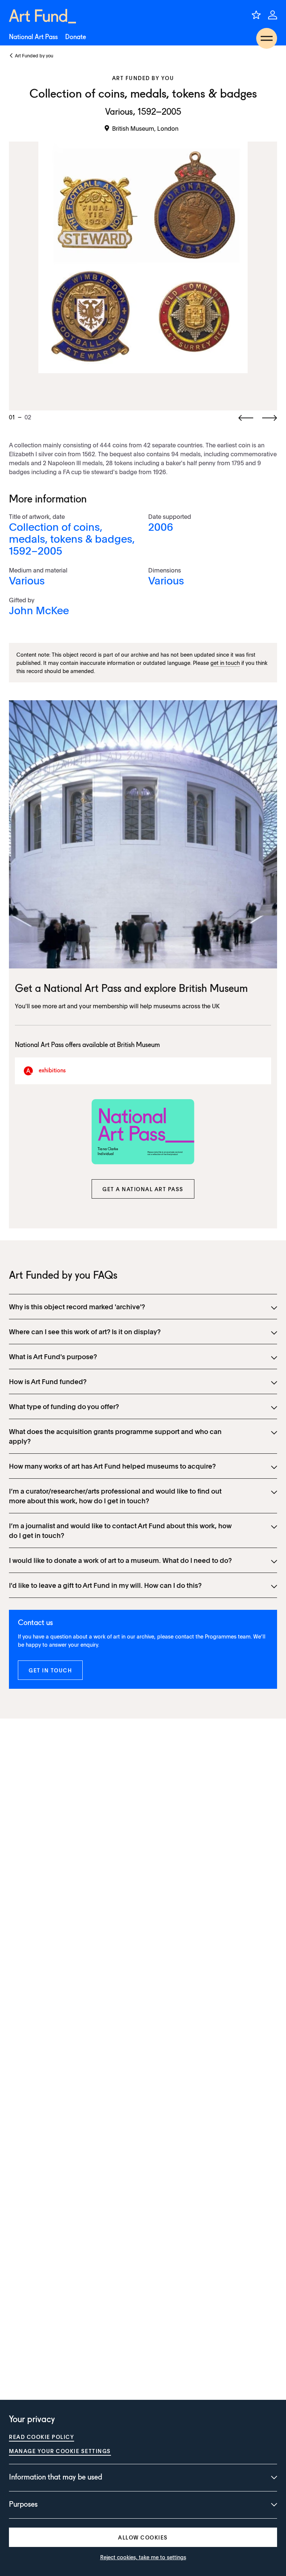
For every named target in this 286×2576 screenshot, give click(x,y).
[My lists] (256, 15)
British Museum (213, 989)
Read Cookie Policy (42, 2437)
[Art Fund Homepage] (42, 16)
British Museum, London (145, 128)
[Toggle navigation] (267, 38)
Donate (76, 37)
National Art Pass (33, 37)
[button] (143, 1189)
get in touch (225, 663)
